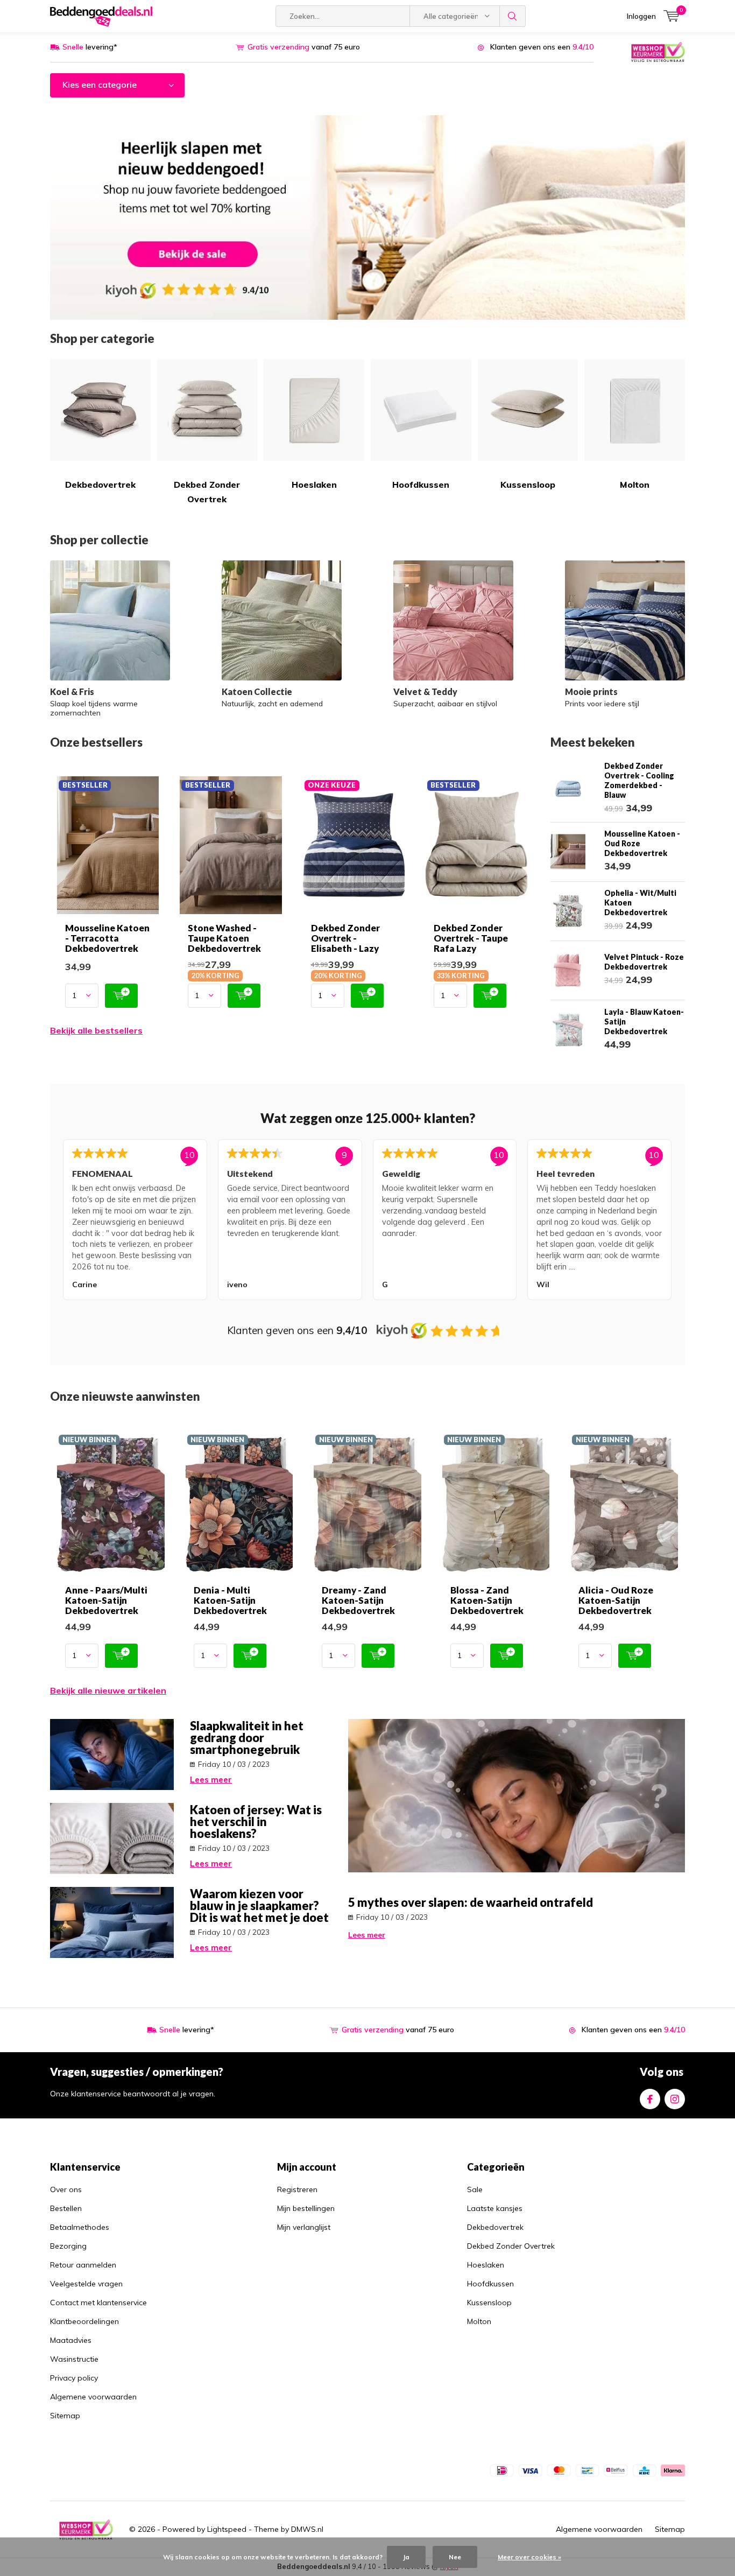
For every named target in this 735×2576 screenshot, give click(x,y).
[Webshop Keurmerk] (658, 51)
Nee (455, 2557)
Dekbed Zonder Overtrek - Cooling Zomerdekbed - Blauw (639, 780)
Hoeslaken (314, 485)
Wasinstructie (74, 2359)
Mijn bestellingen (306, 2208)
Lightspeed (227, 2529)
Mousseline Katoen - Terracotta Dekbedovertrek (107, 938)
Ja (406, 2557)
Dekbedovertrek (100, 485)
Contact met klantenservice (98, 2303)
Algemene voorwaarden (93, 2397)
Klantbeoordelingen (84, 2321)
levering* (90, 47)
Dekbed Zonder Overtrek (207, 492)
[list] (367, 1222)
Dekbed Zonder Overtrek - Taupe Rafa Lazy (471, 938)
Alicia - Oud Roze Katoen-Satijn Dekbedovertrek (616, 1600)
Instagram (675, 2099)
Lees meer (211, 1780)
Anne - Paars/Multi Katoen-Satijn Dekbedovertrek (106, 1600)
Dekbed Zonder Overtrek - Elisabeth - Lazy (345, 938)
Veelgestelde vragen (86, 2284)
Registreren (297, 2189)
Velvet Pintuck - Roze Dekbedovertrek (644, 962)
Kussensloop (528, 485)
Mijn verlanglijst (304, 2227)
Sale (475, 2189)
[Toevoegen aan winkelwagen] (121, 996)
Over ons (66, 2189)
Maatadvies (71, 2340)
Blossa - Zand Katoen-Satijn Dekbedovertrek (487, 1600)
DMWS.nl (307, 2529)
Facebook (650, 2099)
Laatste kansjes (495, 2208)
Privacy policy (74, 2378)
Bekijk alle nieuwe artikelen (108, 1690)
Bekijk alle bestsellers (96, 1030)
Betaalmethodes (80, 2227)
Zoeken (513, 16)
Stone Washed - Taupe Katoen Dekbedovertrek (224, 938)
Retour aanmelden (83, 2265)
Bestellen (66, 2208)
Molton (635, 485)
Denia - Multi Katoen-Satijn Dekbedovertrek (230, 1600)
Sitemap (65, 2416)
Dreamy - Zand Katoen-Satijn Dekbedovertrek (358, 1600)
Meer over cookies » (529, 2557)
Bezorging (68, 2246)
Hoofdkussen (421, 485)
